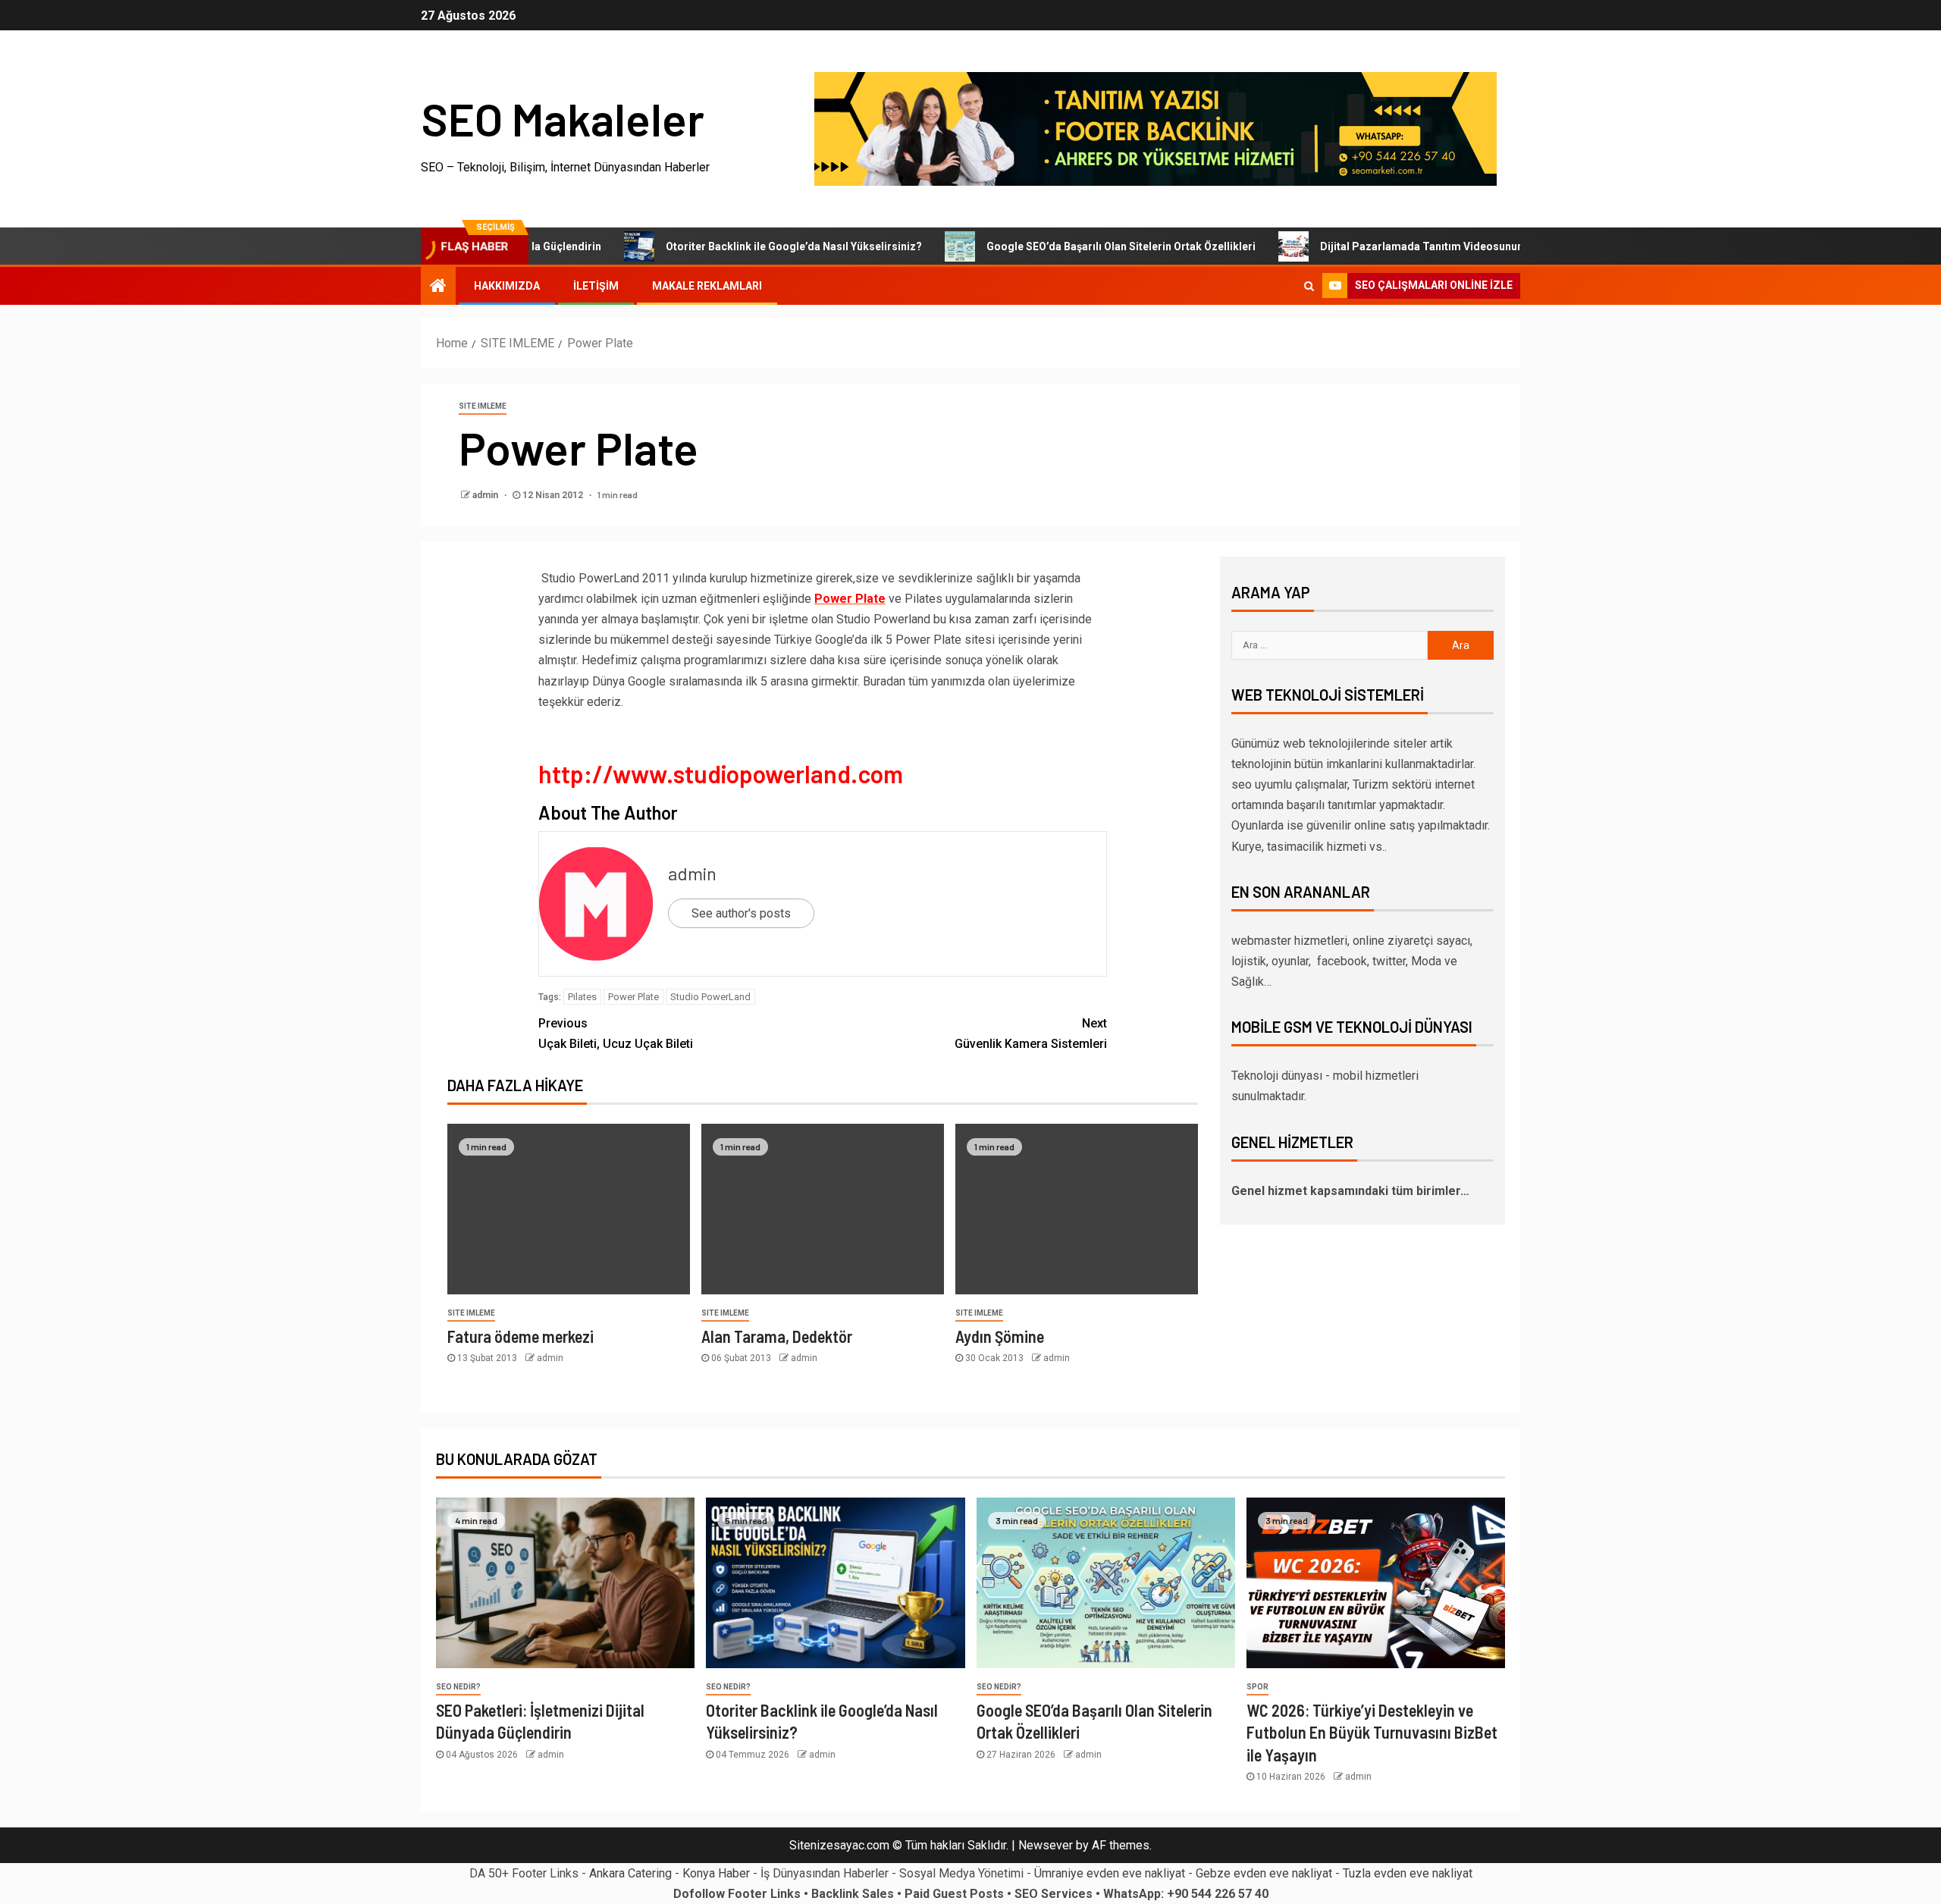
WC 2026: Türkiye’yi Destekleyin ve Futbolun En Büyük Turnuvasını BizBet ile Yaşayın (1372, 1732)
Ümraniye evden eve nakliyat (1110, 1873)
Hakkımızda (507, 286)
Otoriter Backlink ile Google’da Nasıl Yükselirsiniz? (737, 246)
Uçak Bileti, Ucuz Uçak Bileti (616, 1034)
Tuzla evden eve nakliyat (1408, 1873)
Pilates (582, 997)
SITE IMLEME (483, 406)
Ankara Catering (630, 1873)
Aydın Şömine (1000, 1336)
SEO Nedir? (458, 1687)
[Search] (1309, 286)
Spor (1257, 1687)
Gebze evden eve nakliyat (1264, 1873)
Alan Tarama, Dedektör (777, 1336)
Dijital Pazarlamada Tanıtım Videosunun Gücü (1379, 246)
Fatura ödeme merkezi (521, 1336)
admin (486, 495)
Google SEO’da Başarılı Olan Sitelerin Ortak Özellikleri (1064, 246)
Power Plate (633, 997)
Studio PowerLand (710, 997)
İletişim (596, 286)
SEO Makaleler (563, 118)
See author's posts (741, 913)
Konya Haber (716, 1873)
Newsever (1046, 1845)
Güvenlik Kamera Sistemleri (1031, 1034)
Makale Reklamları (707, 286)
